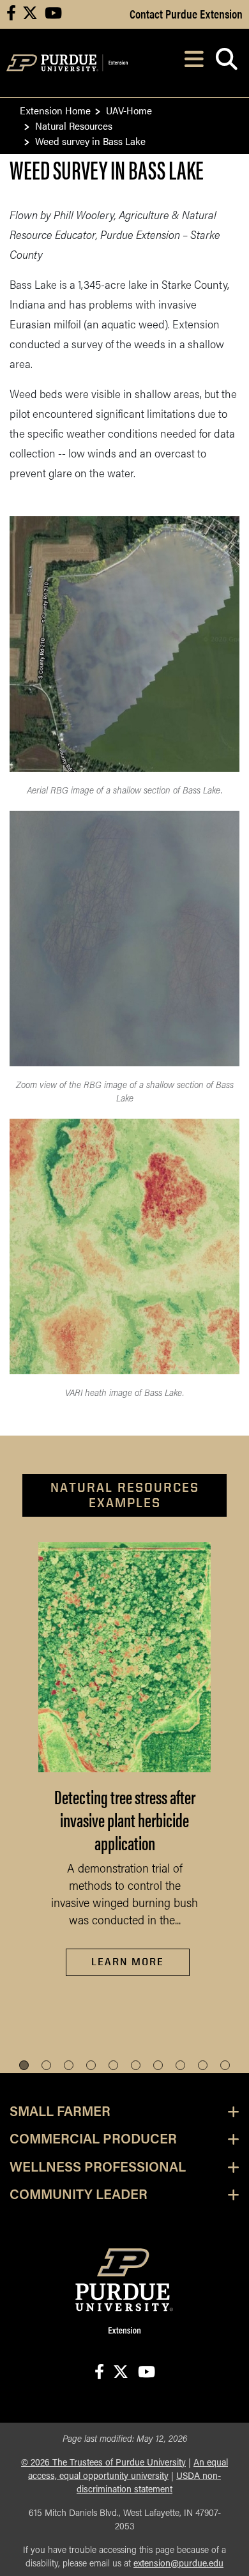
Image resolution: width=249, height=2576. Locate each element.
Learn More (128, 1962)
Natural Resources (74, 126)
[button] (24, 2065)
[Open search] (226, 63)
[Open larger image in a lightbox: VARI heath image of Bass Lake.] (124, 1246)
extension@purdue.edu (178, 2564)
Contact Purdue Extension (186, 13)
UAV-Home (129, 110)
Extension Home (55, 110)
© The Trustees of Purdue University (103, 2463)
